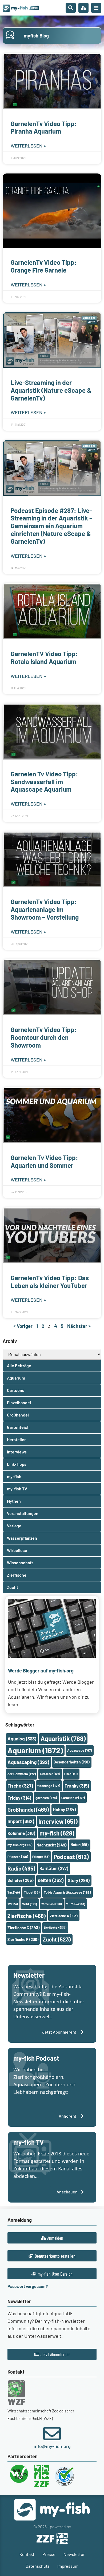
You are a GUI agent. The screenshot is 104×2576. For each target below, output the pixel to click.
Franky (77, 1786)
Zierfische (27, 1916)
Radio (21, 1868)
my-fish (57, 1833)
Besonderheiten (72, 1762)
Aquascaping (28, 1762)
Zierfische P (23, 1939)
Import (21, 1821)
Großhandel (28, 1810)
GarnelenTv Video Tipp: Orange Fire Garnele (44, 266)
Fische (20, 1786)
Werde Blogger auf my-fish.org (41, 1671)
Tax (14, 1892)
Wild (30, 1904)
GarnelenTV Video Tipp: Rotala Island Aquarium (44, 658)
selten (51, 1880)
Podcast (71, 1857)
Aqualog (22, 1739)
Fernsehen (50, 1774)
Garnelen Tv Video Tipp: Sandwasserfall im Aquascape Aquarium (44, 782)
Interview (58, 1821)
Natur (80, 1845)
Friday (19, 1798)
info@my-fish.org (52, 2446)
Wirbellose (52, 1904)
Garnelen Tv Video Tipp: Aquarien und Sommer (44, 1161)
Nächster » (79, 1326)
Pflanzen (18, 1857)
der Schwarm (22, 1774)
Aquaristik (63, 1738)
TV (13, 1904)
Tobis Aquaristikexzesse (67, 1892)
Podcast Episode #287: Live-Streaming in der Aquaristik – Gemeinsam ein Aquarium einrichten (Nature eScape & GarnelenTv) (51, 526)
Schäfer (21, 1880)
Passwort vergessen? (28, 2286)
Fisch (71, 1774)
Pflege (41, 1857)
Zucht (57, 1939)
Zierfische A (64, 1916)
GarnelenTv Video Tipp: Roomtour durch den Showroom (44, 1037)
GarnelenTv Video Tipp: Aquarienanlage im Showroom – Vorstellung (45, 909)
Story (79, 1880)
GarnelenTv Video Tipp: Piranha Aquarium (44, 127)
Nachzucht (51, 1845)
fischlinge (49, 1786)
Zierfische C (23, 1928)
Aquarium (35, 1750)
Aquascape (79, 1750)
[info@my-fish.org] (52, 2434)
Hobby (64, 1809)
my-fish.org (20, 1845)
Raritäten (54, 1868)
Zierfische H (55, 1927)
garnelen (46, 1798)
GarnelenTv (73, 1798)
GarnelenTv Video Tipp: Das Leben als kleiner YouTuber (50, 1282)
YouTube (76, 1904)
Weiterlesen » (28, 146)
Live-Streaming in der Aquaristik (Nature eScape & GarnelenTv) (51, 390)
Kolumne (21, 1833)
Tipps (32, 1892)
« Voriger (23, 1326)
